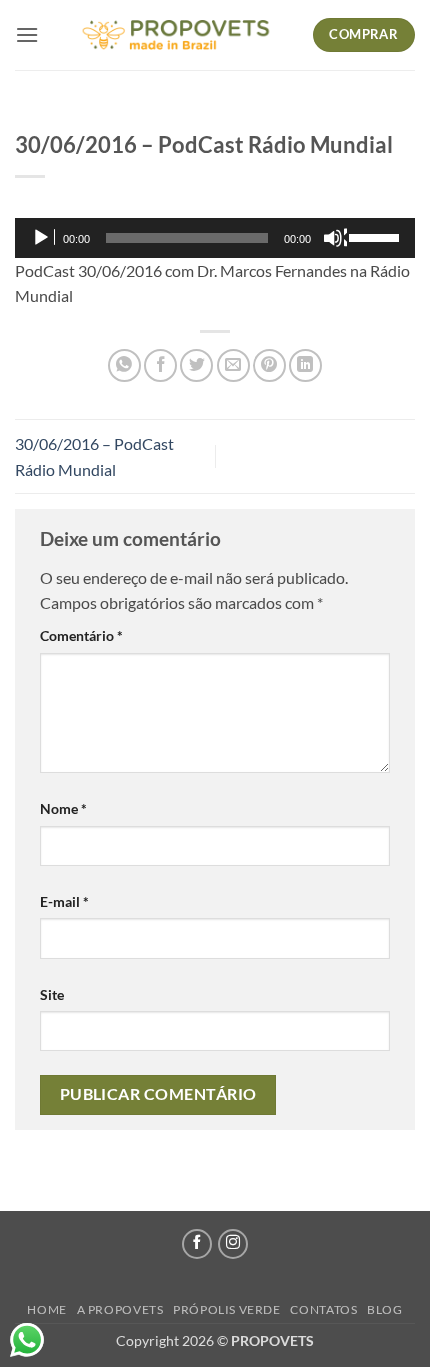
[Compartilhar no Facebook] (160, 365)
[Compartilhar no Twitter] (196, 365)
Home (46, 1309)
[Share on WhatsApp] (124, 365)
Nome (63, 808)
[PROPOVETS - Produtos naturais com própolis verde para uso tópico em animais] (175, 35)
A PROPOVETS (120, 1309)
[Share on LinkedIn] (305, 365)
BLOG (384, 1309)
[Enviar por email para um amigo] (233, 365)
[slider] (377, 236)
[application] (215, 238)
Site (52, 994)
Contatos (323, 1309)
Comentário (81, 635)
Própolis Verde (227, 1309)
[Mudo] (335, 238)
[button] (27, 34)
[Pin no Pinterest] (269, 365)
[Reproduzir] (43, 238)
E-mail (64, 901)
